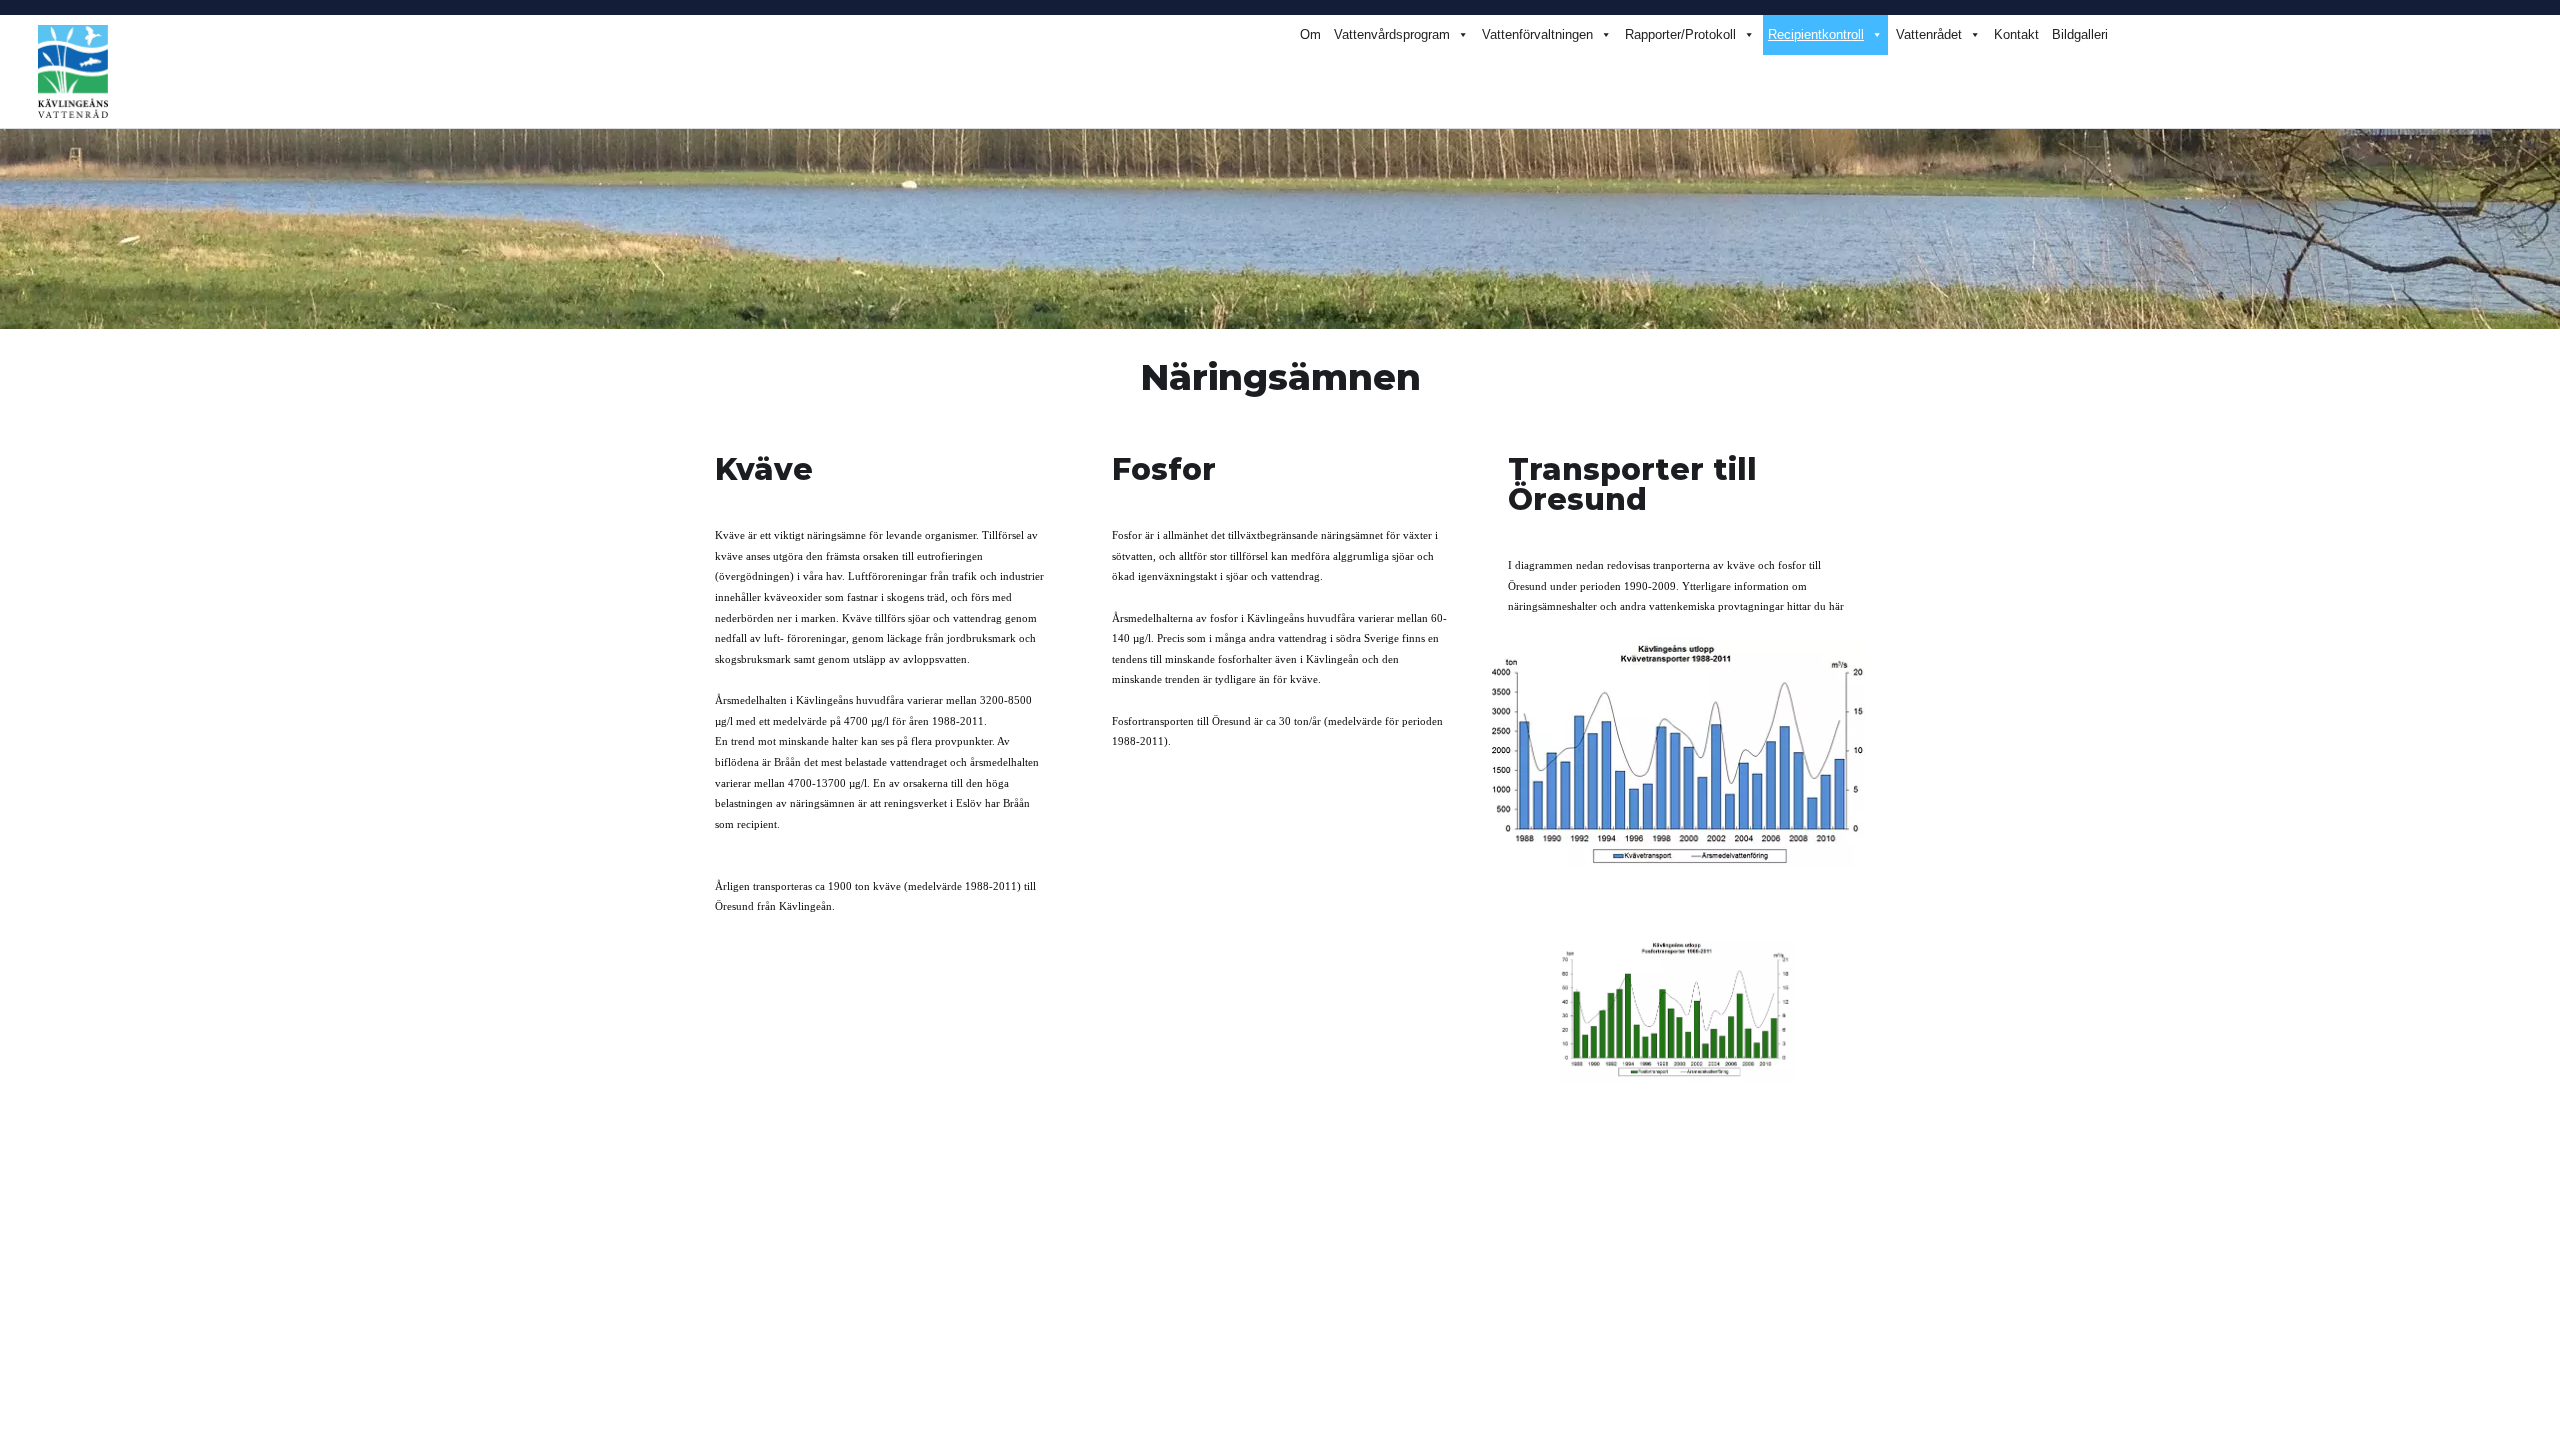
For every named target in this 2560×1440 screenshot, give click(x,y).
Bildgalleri (2080, 34)
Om (1310, 34)
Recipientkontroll (1816, 34)
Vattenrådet (1929, 34)
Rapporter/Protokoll (1680, 34)
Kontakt (2016, 34)
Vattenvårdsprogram (1392, 34)
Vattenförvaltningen (1537, 34)
